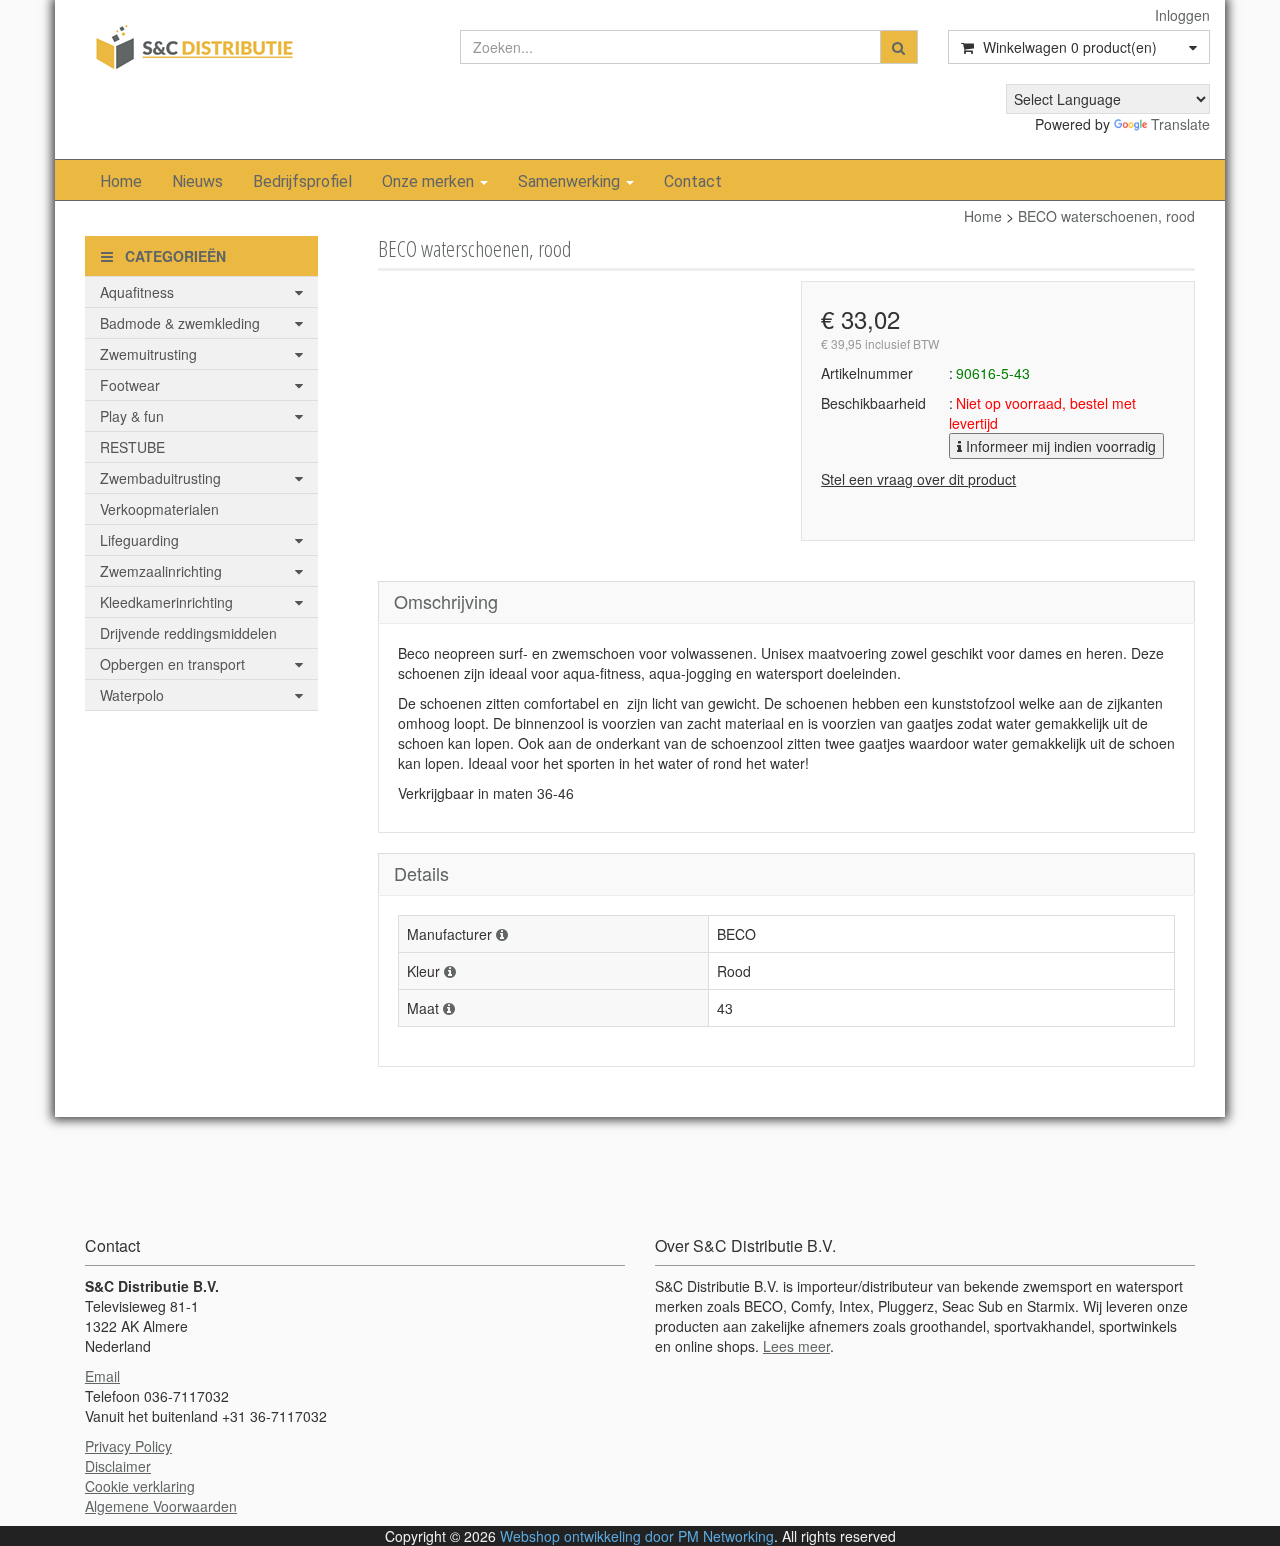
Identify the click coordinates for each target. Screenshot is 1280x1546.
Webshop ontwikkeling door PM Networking (637, 1536)
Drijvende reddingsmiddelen (188, 633)
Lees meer (796, 1346)
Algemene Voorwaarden (161, 1506)
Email (102, 1376)
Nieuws (197, 181)
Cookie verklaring (140, 1486)
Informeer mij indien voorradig (1059, 446)
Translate (1180, 124)
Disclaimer (118, 1466)
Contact (693, 181)
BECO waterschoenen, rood (1106, 216)
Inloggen (1182, 15)
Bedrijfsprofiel (302, 181)
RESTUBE (132, 447)
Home (121, 181)
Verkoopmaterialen (159, 509)
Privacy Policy (128, 1446)
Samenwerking (571, 181)
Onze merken (430, 181)
